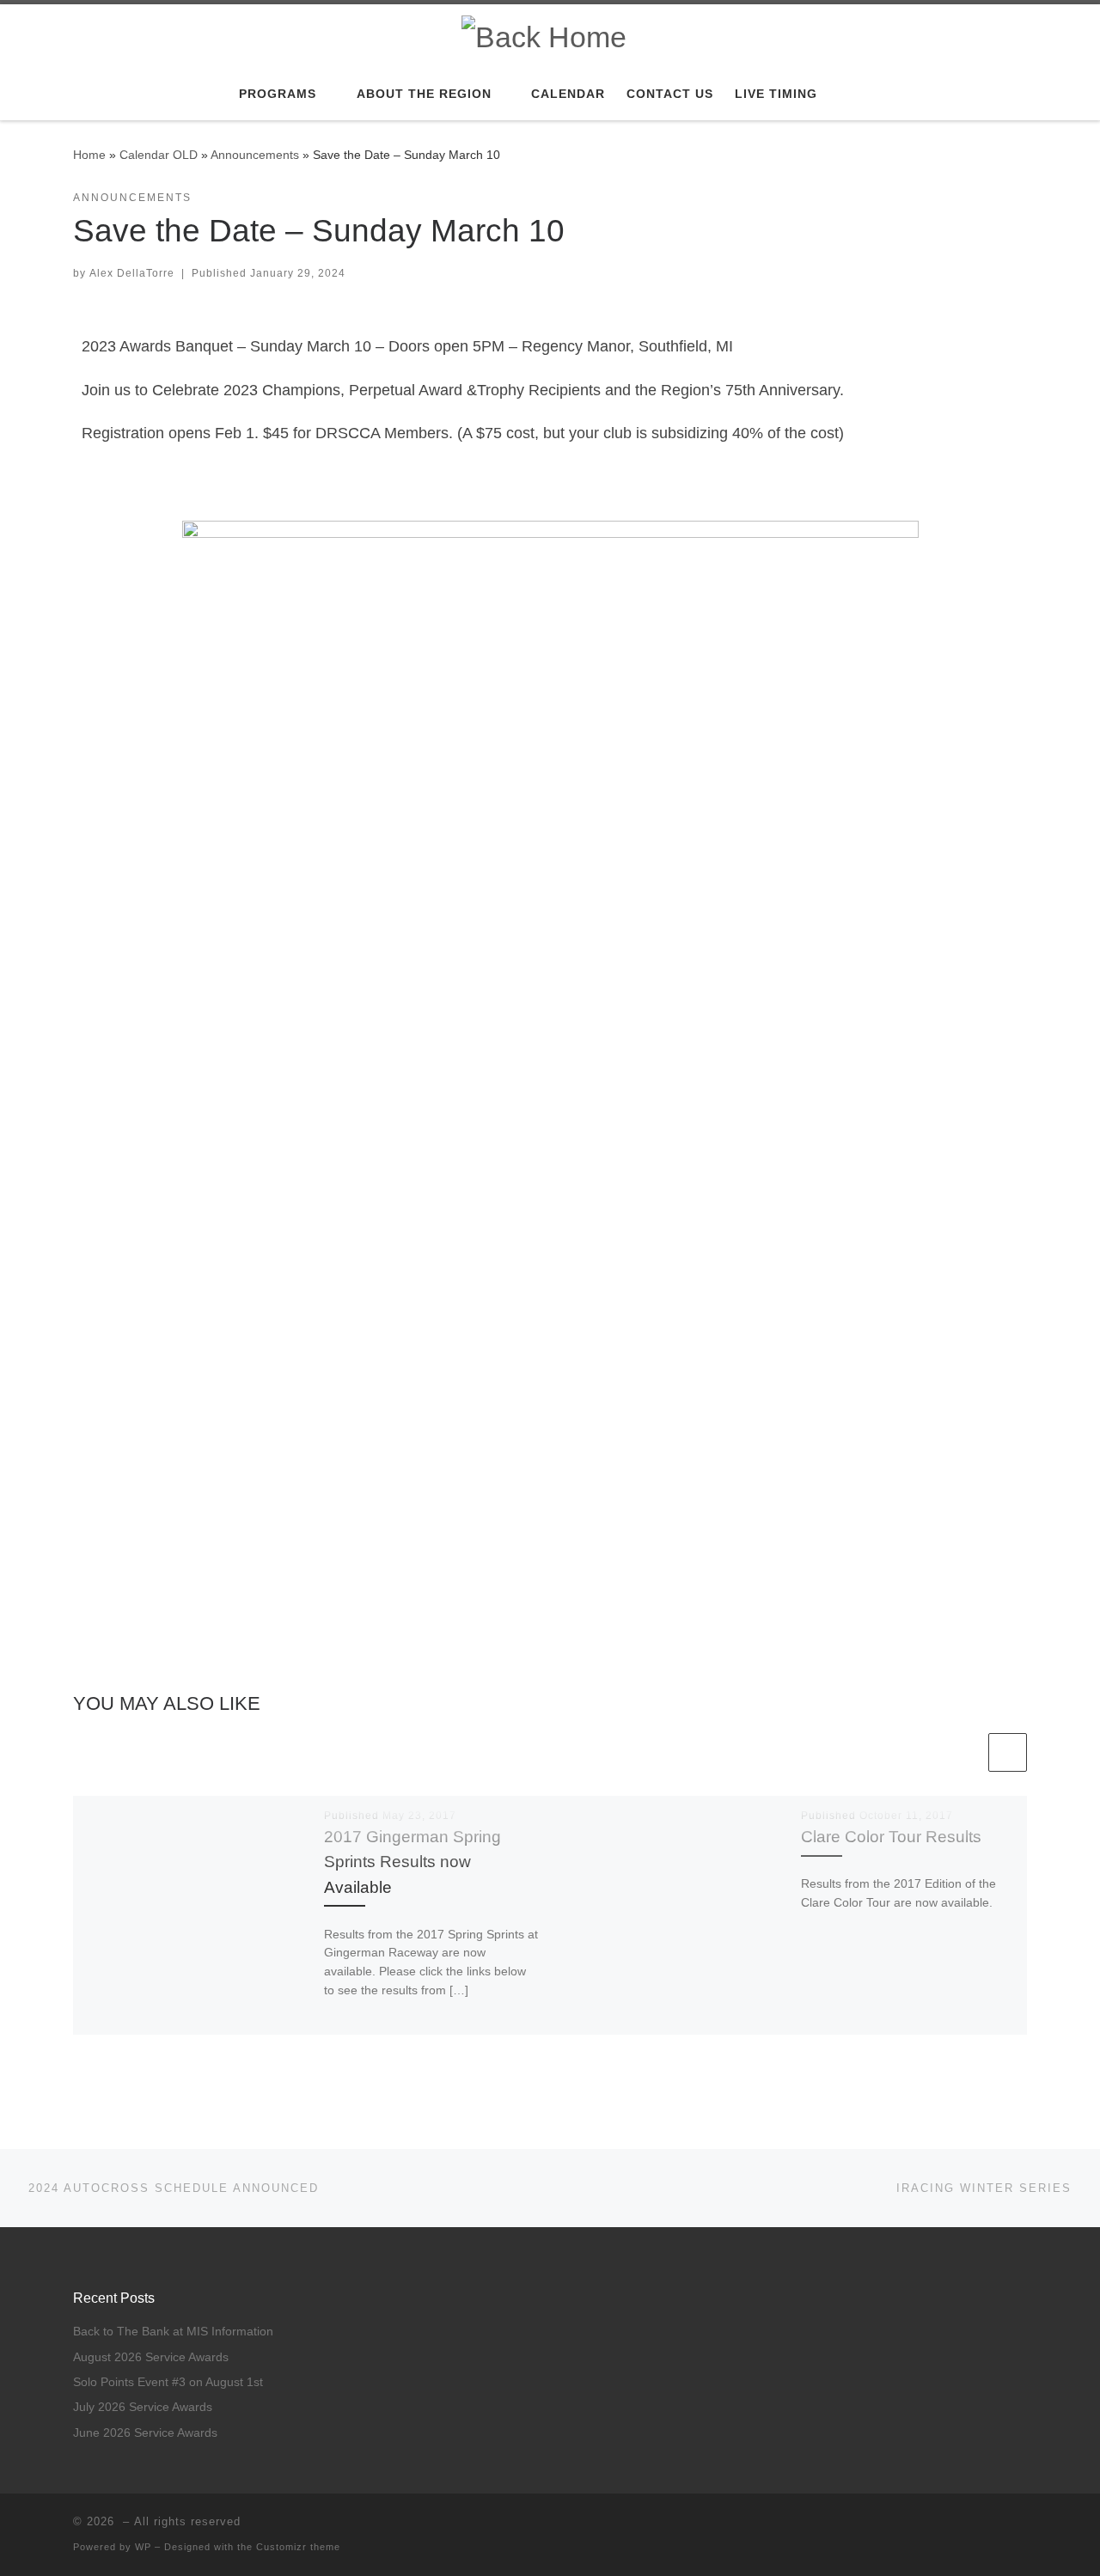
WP (143, 2547)
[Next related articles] (1008, 1752)
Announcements (255, 155)
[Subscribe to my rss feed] (997, 2527)
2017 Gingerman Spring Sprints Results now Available (412, 1861)
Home (89, 155)
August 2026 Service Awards (151, 2357)
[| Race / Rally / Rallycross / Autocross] (544, 34)
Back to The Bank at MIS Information (173, 2332)
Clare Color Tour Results (891, 1836)
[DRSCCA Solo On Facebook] (1022, 2527)
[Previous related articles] (966, 1752)
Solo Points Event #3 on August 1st (168, 2382)
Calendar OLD (159, 155)
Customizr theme (298, 2547)
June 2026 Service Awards (145, 2433)
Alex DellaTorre (132, 273)
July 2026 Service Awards (143, 2407)
